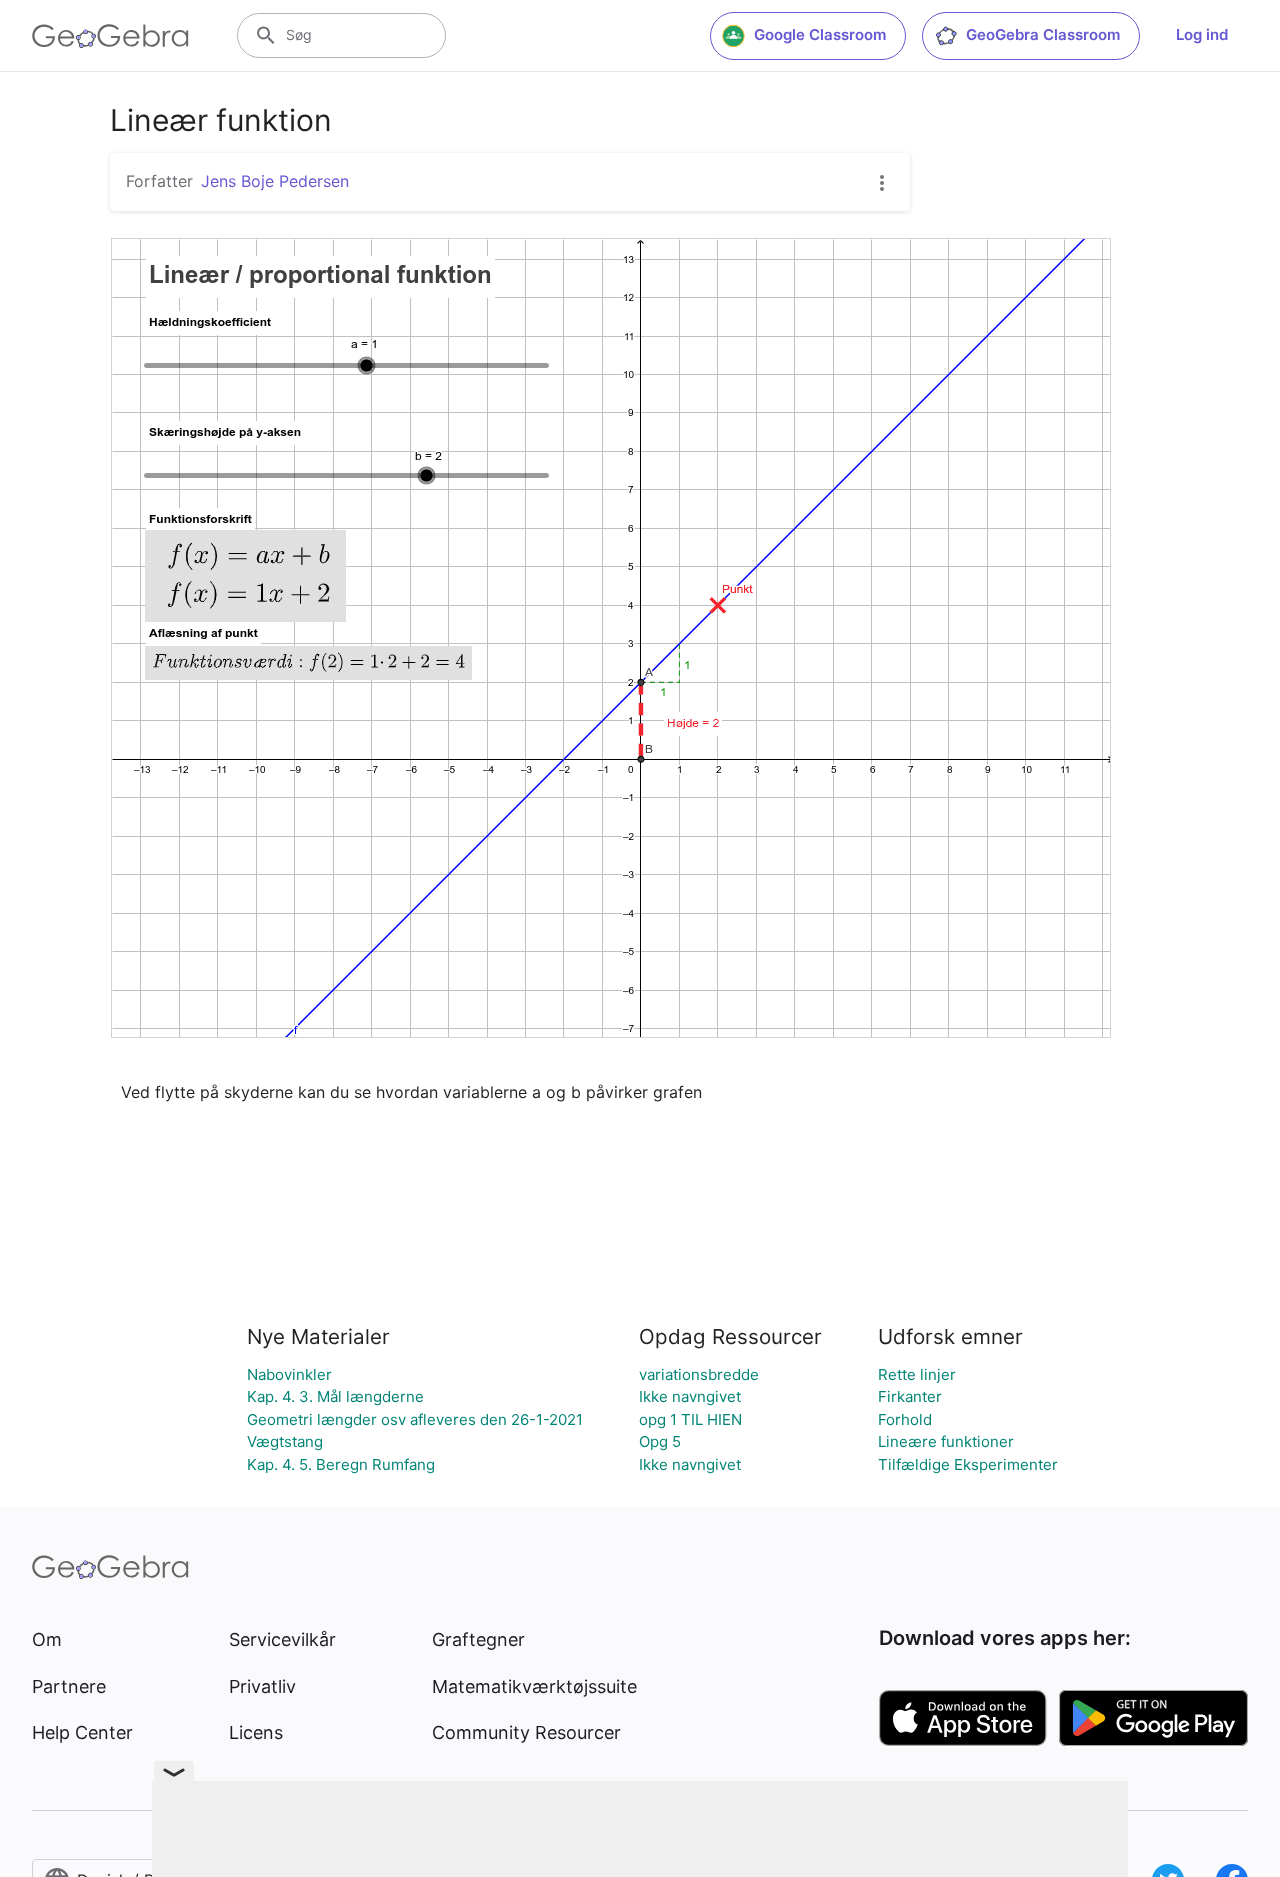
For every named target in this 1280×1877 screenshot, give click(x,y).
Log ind (1202, 34)
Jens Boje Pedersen (275, 181)
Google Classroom (820, 34)
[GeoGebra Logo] (110, 36)
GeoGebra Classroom (1043, 34)
